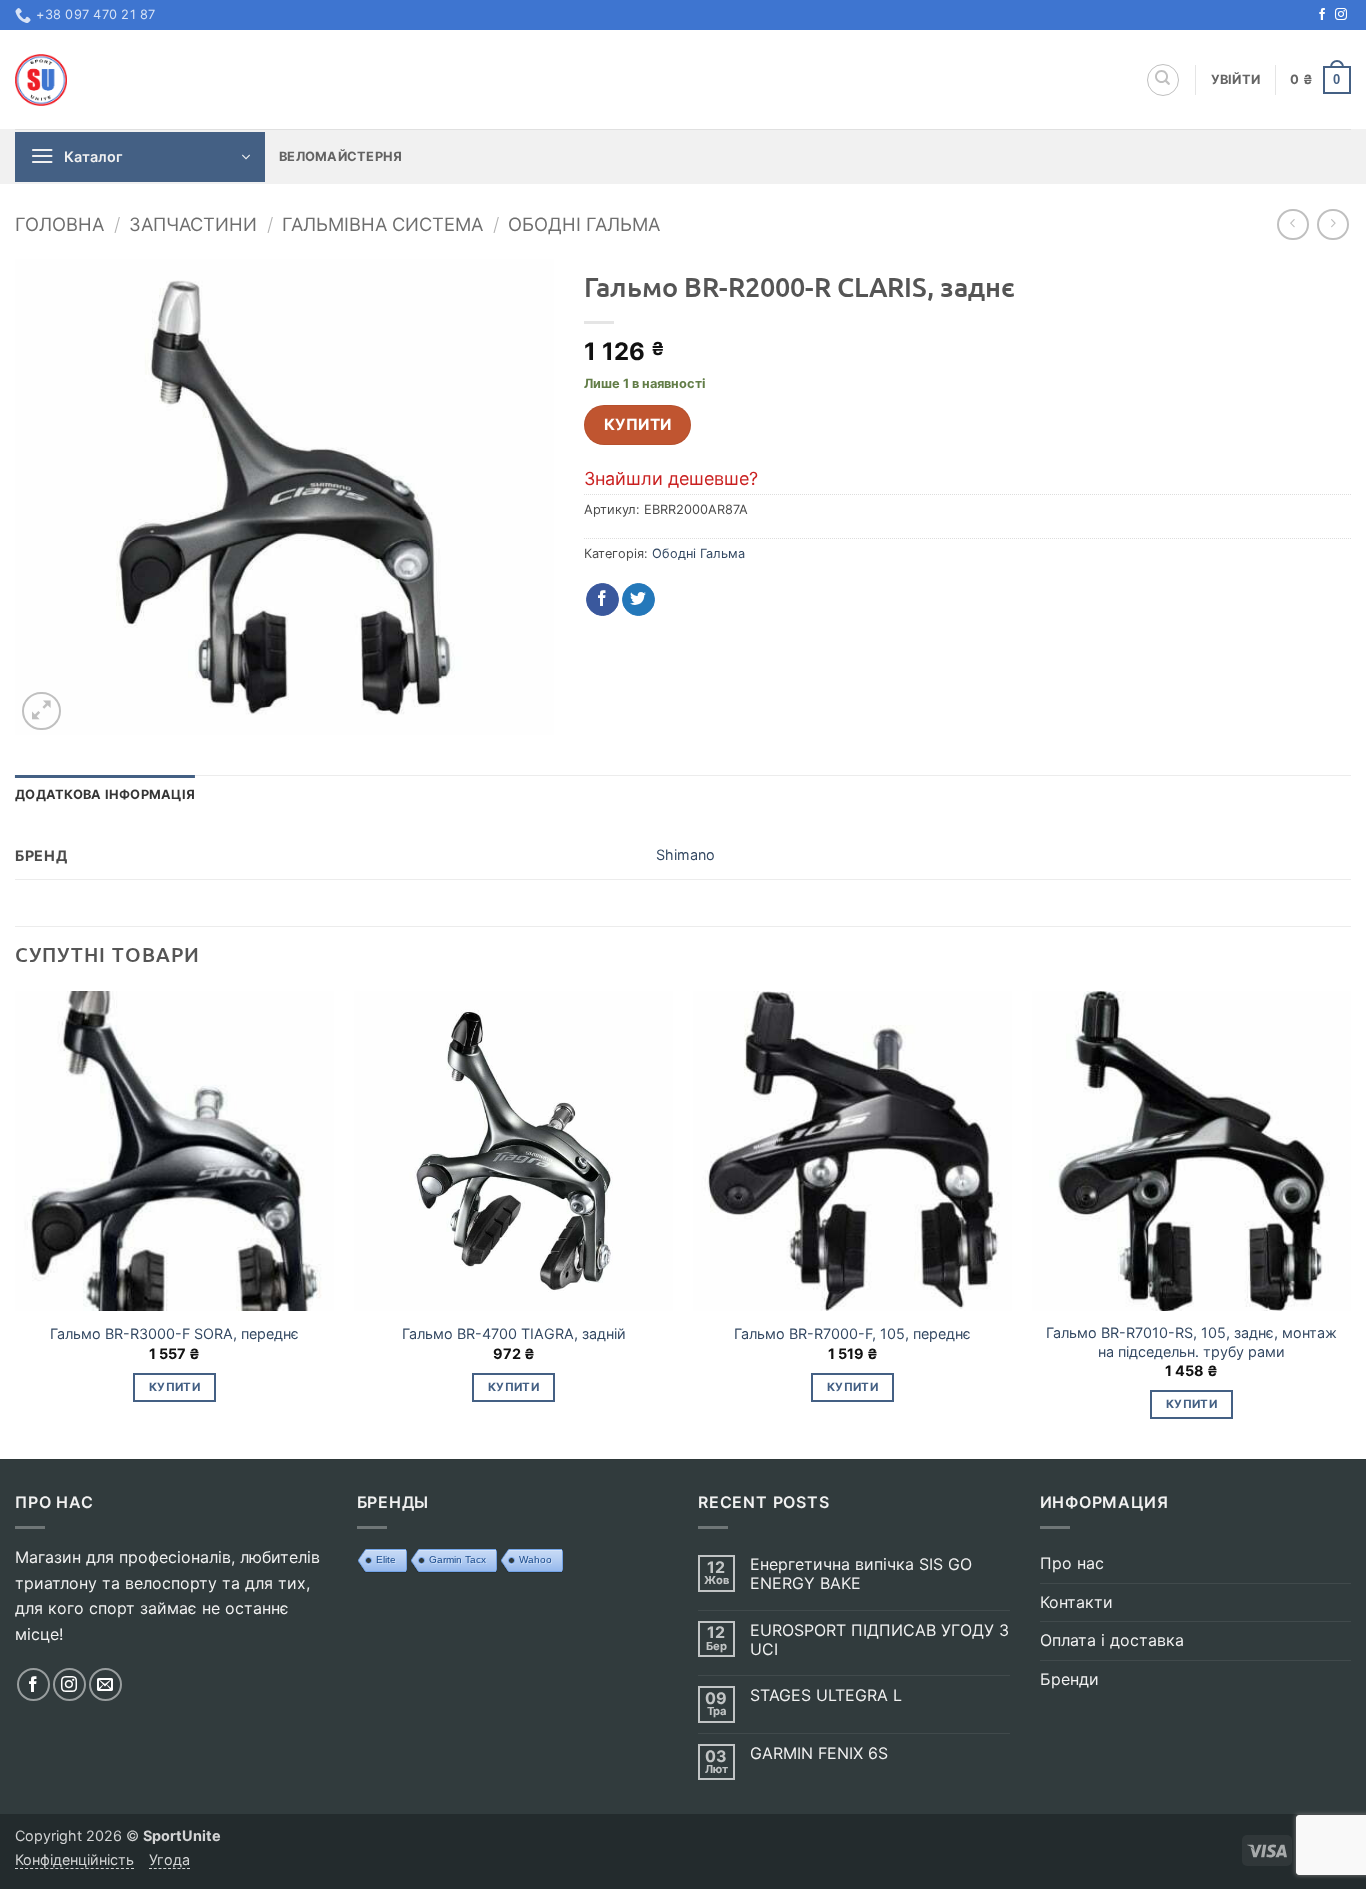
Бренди (1069, 1679)
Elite (386, 1559)
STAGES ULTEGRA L (826, 1695)
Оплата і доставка (1112, 1640)
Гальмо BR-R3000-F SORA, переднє (174, 1333)
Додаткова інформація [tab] (105, 794)
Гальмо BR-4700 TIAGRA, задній (514, 1333)
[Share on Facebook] (602, 600)
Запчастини (193, 224)
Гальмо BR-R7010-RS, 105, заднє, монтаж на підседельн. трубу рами (1191, 1342)
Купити (638, 424)
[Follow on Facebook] (1322, 15)
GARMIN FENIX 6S (819, 1753)
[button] (1236, 80)
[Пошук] (1163, 80)
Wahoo (535, 1559)
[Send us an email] (105, 1684)
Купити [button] (174, 1387)
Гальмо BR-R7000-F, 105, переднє (852, 1333)
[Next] (1350, 1223)
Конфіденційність (74, 1859)
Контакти (1076, 1602)
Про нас (1072, 1563)
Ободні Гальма (584, 224)
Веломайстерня (340, 156)
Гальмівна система (382, 224)
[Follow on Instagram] (1341, 15)
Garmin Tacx (457, 1559)
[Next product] (1292, 224)
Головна (59, 224)
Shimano (685, 854)
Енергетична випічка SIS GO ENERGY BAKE (861, 1574)
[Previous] (16, 1223)
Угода (169, 1859)
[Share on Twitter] (638, 600)
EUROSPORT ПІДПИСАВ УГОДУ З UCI (879, 1640)
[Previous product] (1332, 224)
